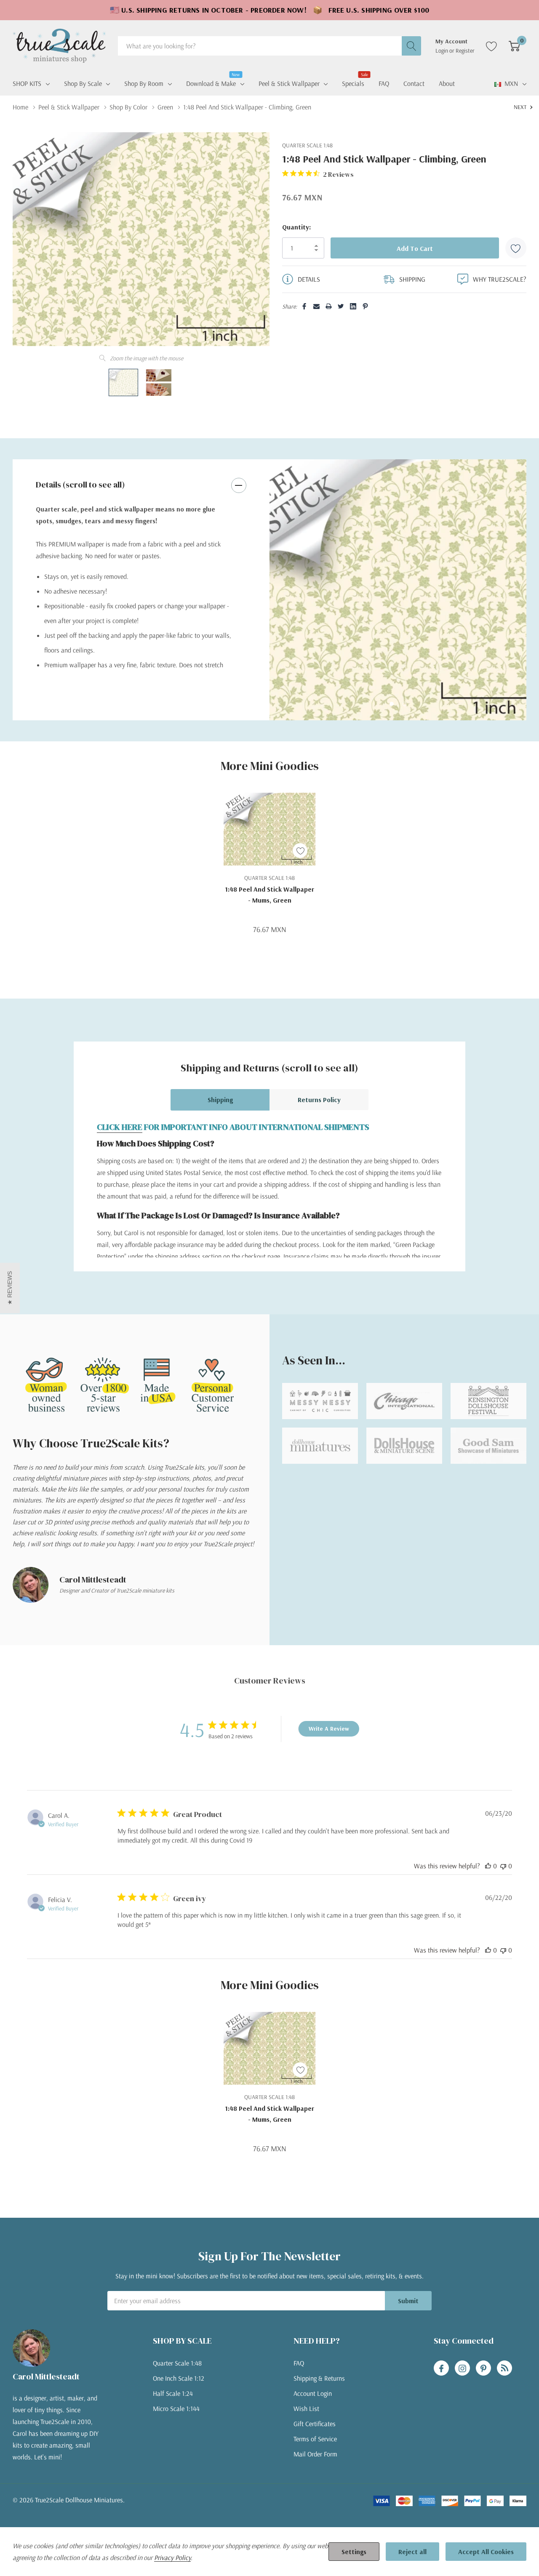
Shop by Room (144, 83)
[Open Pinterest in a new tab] (483, 2368)
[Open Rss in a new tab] (504, 2368)
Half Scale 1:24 (173, 2393)
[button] (10, 1288)
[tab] (392, 704)
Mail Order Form (315, 2454)
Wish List (306, 2408)
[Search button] (411, 46)
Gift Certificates (315, 2424)
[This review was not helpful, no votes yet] (503, 1866)
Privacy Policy (172, 2557)
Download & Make (211, 83)
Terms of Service (315, 2439)
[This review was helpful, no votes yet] (488, 1866)
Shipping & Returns (319, 2378)
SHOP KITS (27, 83)
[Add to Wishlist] (516, 248)
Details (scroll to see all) (80, 485)
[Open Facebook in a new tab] (441, 2368)
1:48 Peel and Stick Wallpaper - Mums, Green (269, 895)
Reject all (412, 2552)
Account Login (313, 2393)
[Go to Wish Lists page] (492, 46)
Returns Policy (319, 1100)
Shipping (220, 1100)
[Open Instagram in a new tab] (462, 2368)
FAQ (299, 2363)
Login (442, 51)
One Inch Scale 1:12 (179, 2378)
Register (465, 51)
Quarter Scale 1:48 (177, 2363)
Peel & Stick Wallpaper (289, 83)
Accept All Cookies (486, 2552)
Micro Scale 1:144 (176, 2408)
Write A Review (329, 1729)
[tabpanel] (398, 590)
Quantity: (296, 227)
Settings (354, 2552)
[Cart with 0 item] (514, 46)
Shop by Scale (83, 83)
